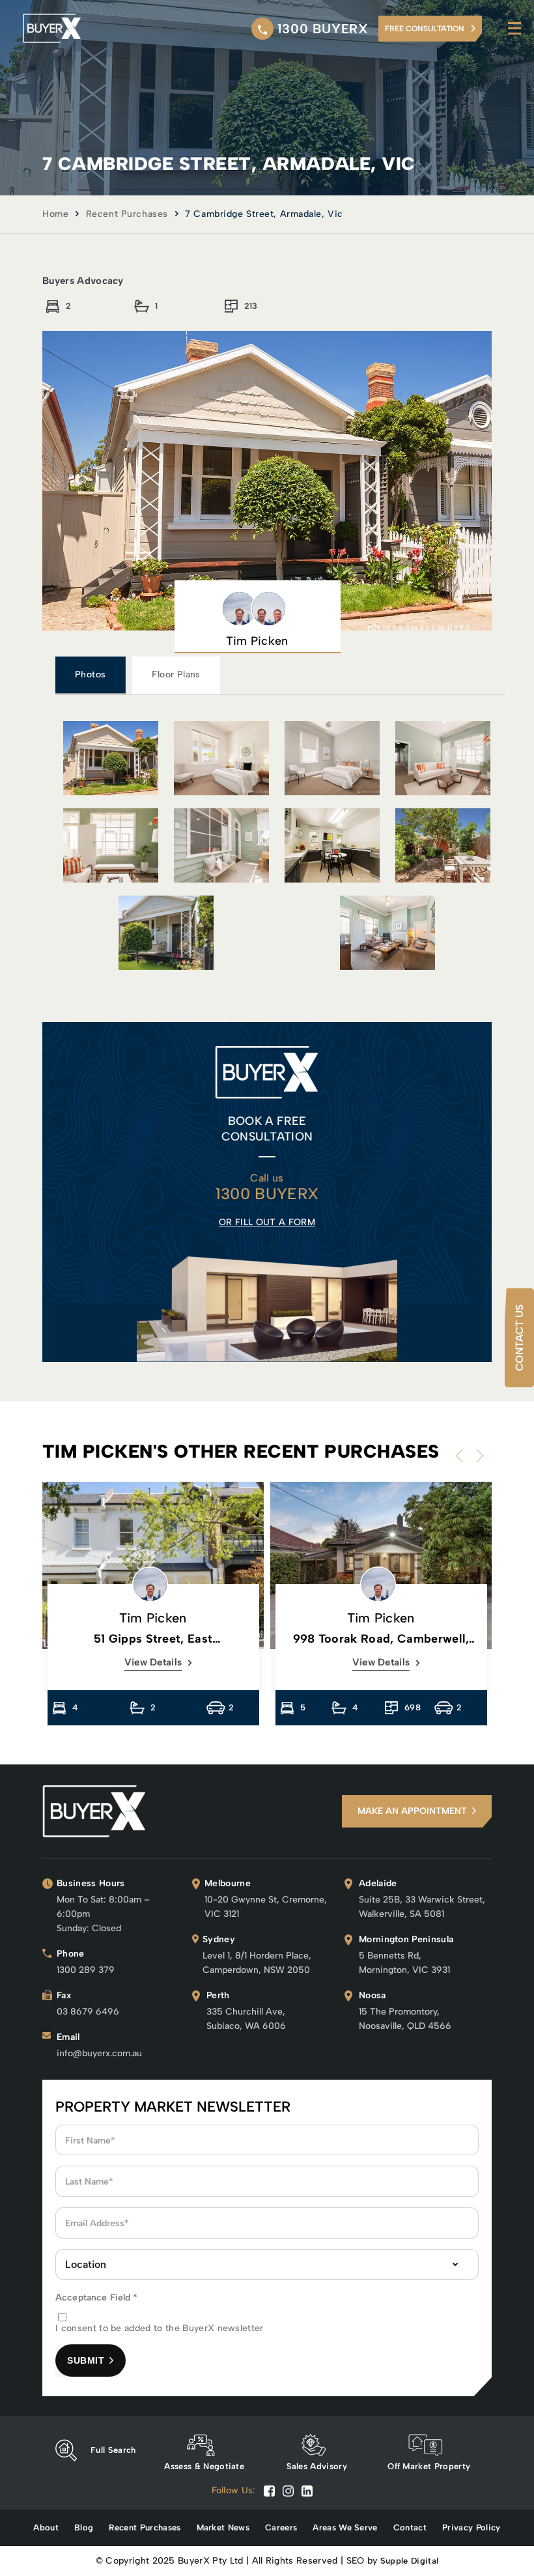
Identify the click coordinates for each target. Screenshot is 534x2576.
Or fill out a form (267, 1222)
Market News (223, 2527)
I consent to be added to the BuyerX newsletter (160, 2328)
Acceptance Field (97, 2298)
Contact (410, 2527)
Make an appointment (412, 1811)
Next (477, 1456)
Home (55, 214)
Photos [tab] (90, 674)
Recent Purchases (127, 214)
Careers (281, 2527)
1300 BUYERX (323, 29)
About (46, 2527)
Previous (462, 1456)
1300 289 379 (86, 1970)
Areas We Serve (345, 2527)
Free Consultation (425, 29)
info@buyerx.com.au (99, 2053)
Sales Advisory (317, 2466)
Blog (84, 2527)
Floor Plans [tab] (176, 674)
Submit (86, 2360)
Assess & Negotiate (204, 2466)
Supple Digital (409, 2561)
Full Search (113, 2450)
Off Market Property (429, 2466)
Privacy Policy (471, 2527)
